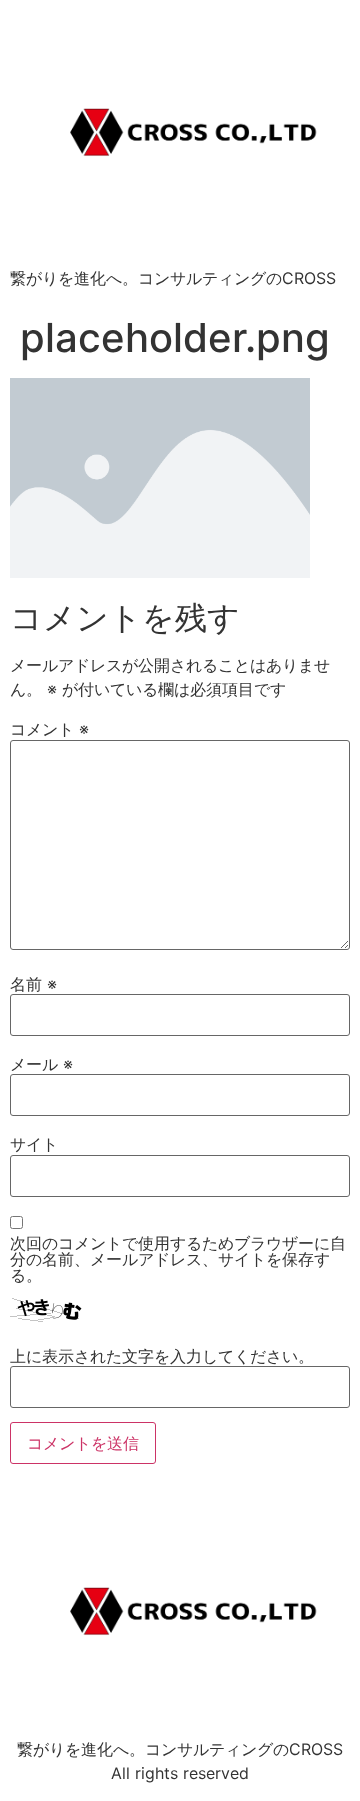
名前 (33, 984)
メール (41, 1064)
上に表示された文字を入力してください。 (162, 1356)
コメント (49, 729)
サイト (34, 1144)
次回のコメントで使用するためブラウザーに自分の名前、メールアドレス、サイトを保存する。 (178, 1259)
